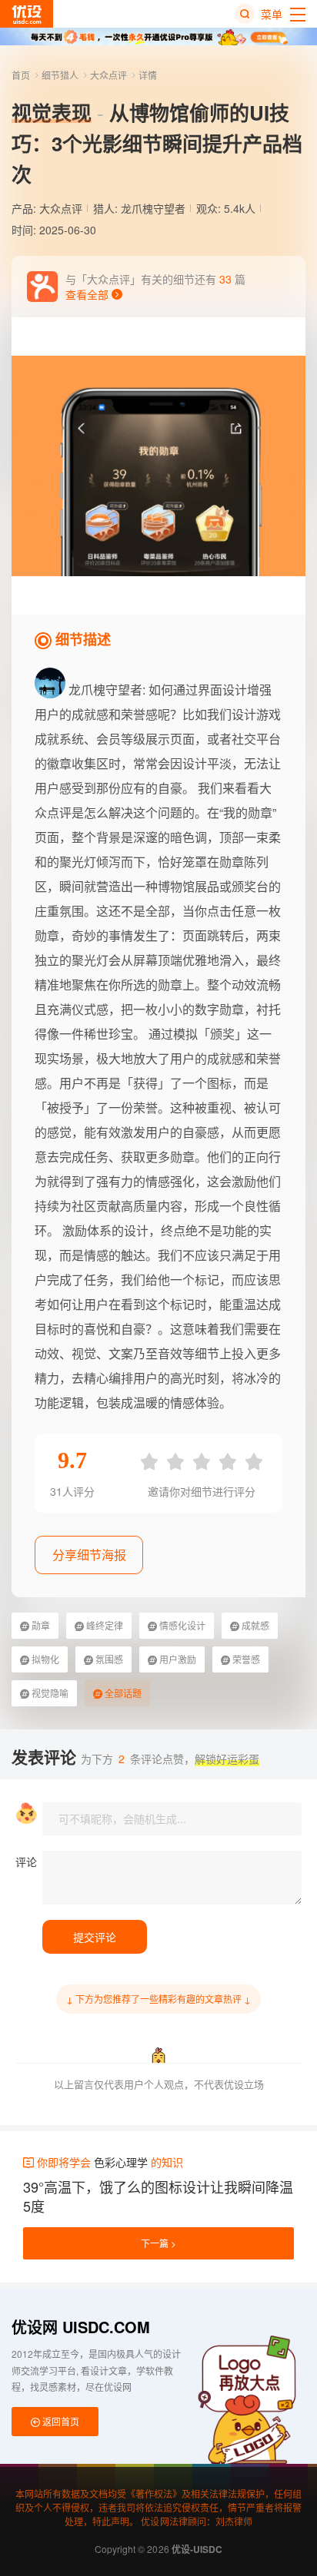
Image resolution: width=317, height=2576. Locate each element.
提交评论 (95, 1937)
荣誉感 (245, 1659)
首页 (22, 75)
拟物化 (44, 1659)
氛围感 (108, 1659)
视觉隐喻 (49, 1693)
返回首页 (60, 2421)
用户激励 (177, 1659)
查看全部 (88, 294)
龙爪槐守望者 (153, 208)
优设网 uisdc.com (81, 2327)
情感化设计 (181, 1625)
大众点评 (110, 75)
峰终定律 (103, 1625)
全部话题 (122, 1693)
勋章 (40, 1625)
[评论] (172, 1878)
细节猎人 (61, 75)
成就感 (254, 1625)
